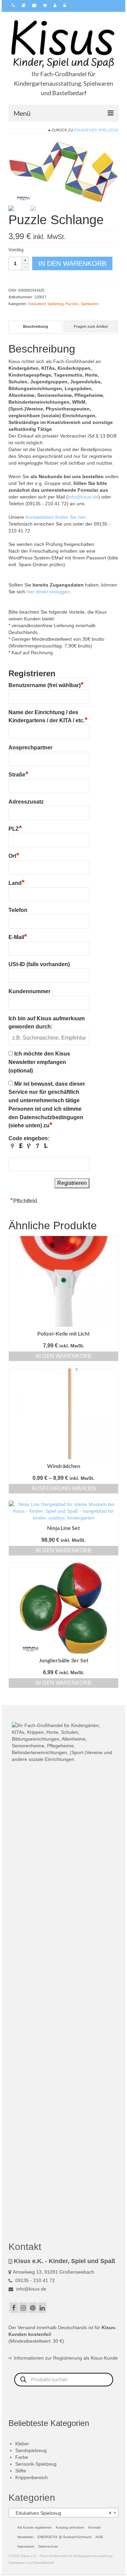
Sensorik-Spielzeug (36, 2464)
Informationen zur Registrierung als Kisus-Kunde (66, 2358)
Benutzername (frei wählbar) (46, 684)
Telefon (18, 910)
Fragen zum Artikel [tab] (91, 326)
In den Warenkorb (72, 263)
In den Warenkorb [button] (63, 1356)
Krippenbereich (31, 2477)
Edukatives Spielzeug (96, 130)
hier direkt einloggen (48, 592)
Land (17, 882)
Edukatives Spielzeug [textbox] (61, 2513)
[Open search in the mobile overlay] (64, 2380)
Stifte (21, 2471)
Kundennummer (29, 991)
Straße (18, 774)
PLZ (15, 828)
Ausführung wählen (64, 1488)
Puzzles (72, 304)
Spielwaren (90, 304)
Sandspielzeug (31, 2450)
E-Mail (18, 936)
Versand (26, 2327)
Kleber (22, 2444)
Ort (14, 855)
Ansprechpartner (30, 748)
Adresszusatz (26, 802)
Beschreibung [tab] (36, 326)
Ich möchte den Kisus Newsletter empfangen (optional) (39, 1062)
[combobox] (63, 2513)
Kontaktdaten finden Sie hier (56, 517)
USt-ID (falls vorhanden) (39, 964)
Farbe (22, 2457)
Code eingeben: (29, 1138)
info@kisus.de (83, 497)
